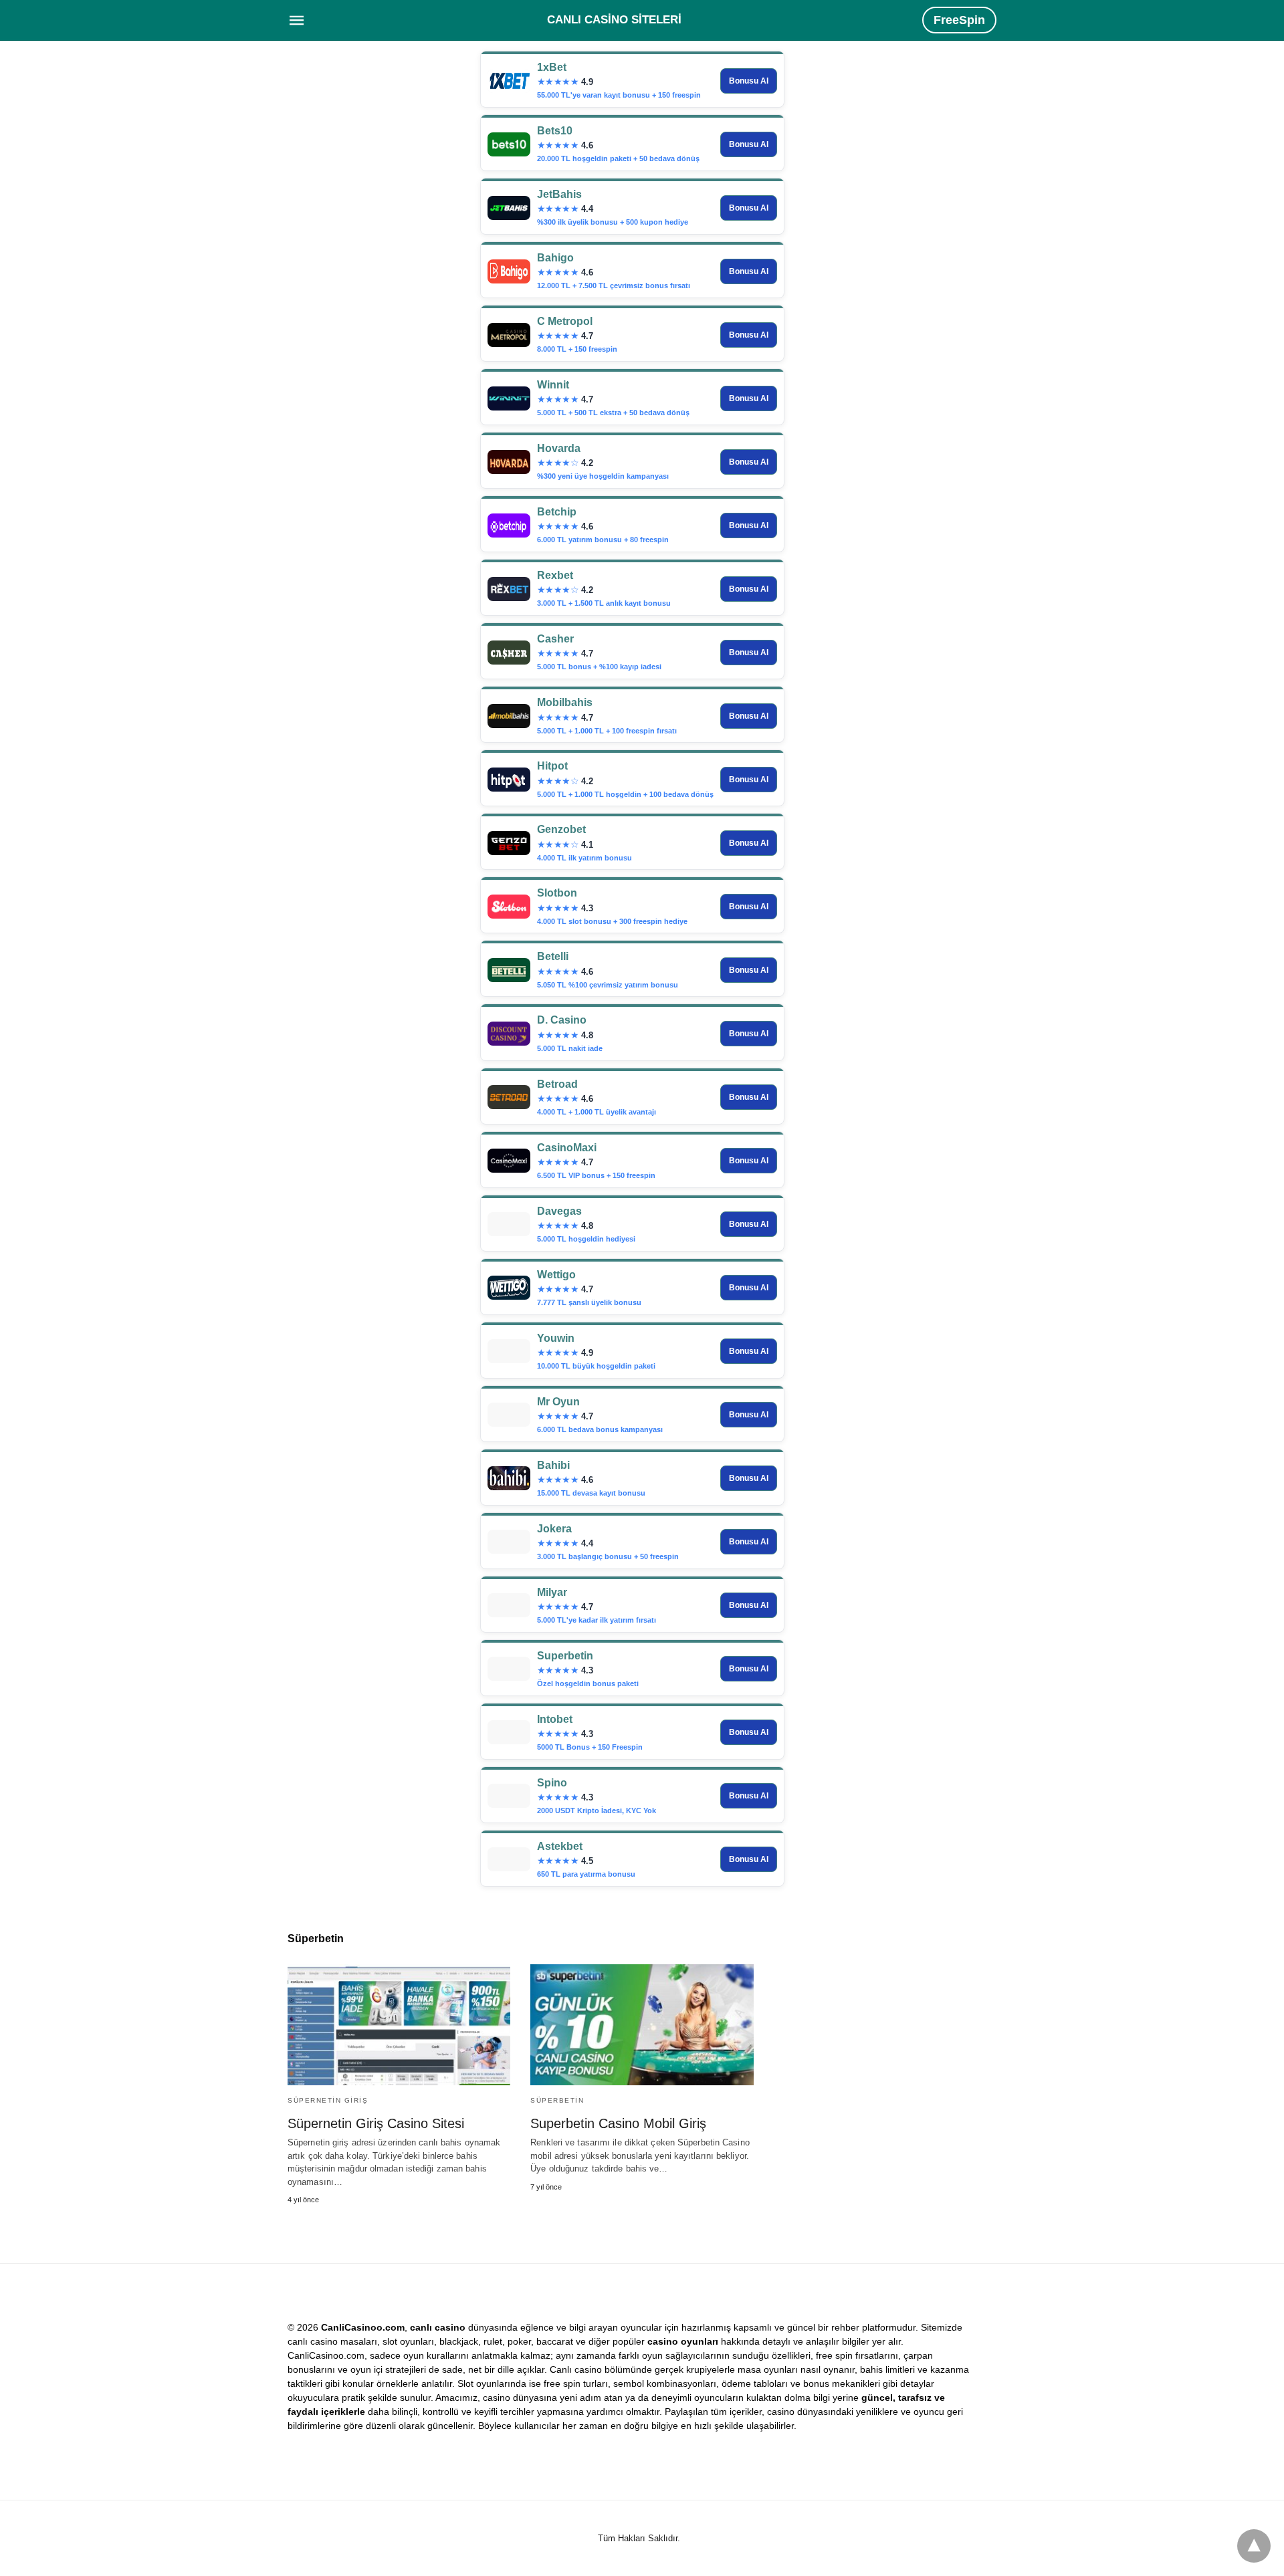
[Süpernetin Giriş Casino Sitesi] (399, 2025)
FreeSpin (959, 20)
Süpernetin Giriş (328, 2100)
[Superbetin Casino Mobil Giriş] (642, 2025)
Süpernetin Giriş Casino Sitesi (376, 2123)
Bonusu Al (749, 81)
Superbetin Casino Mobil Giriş (618, 2123)
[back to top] (1254, 2546)
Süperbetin (557, 2100)
